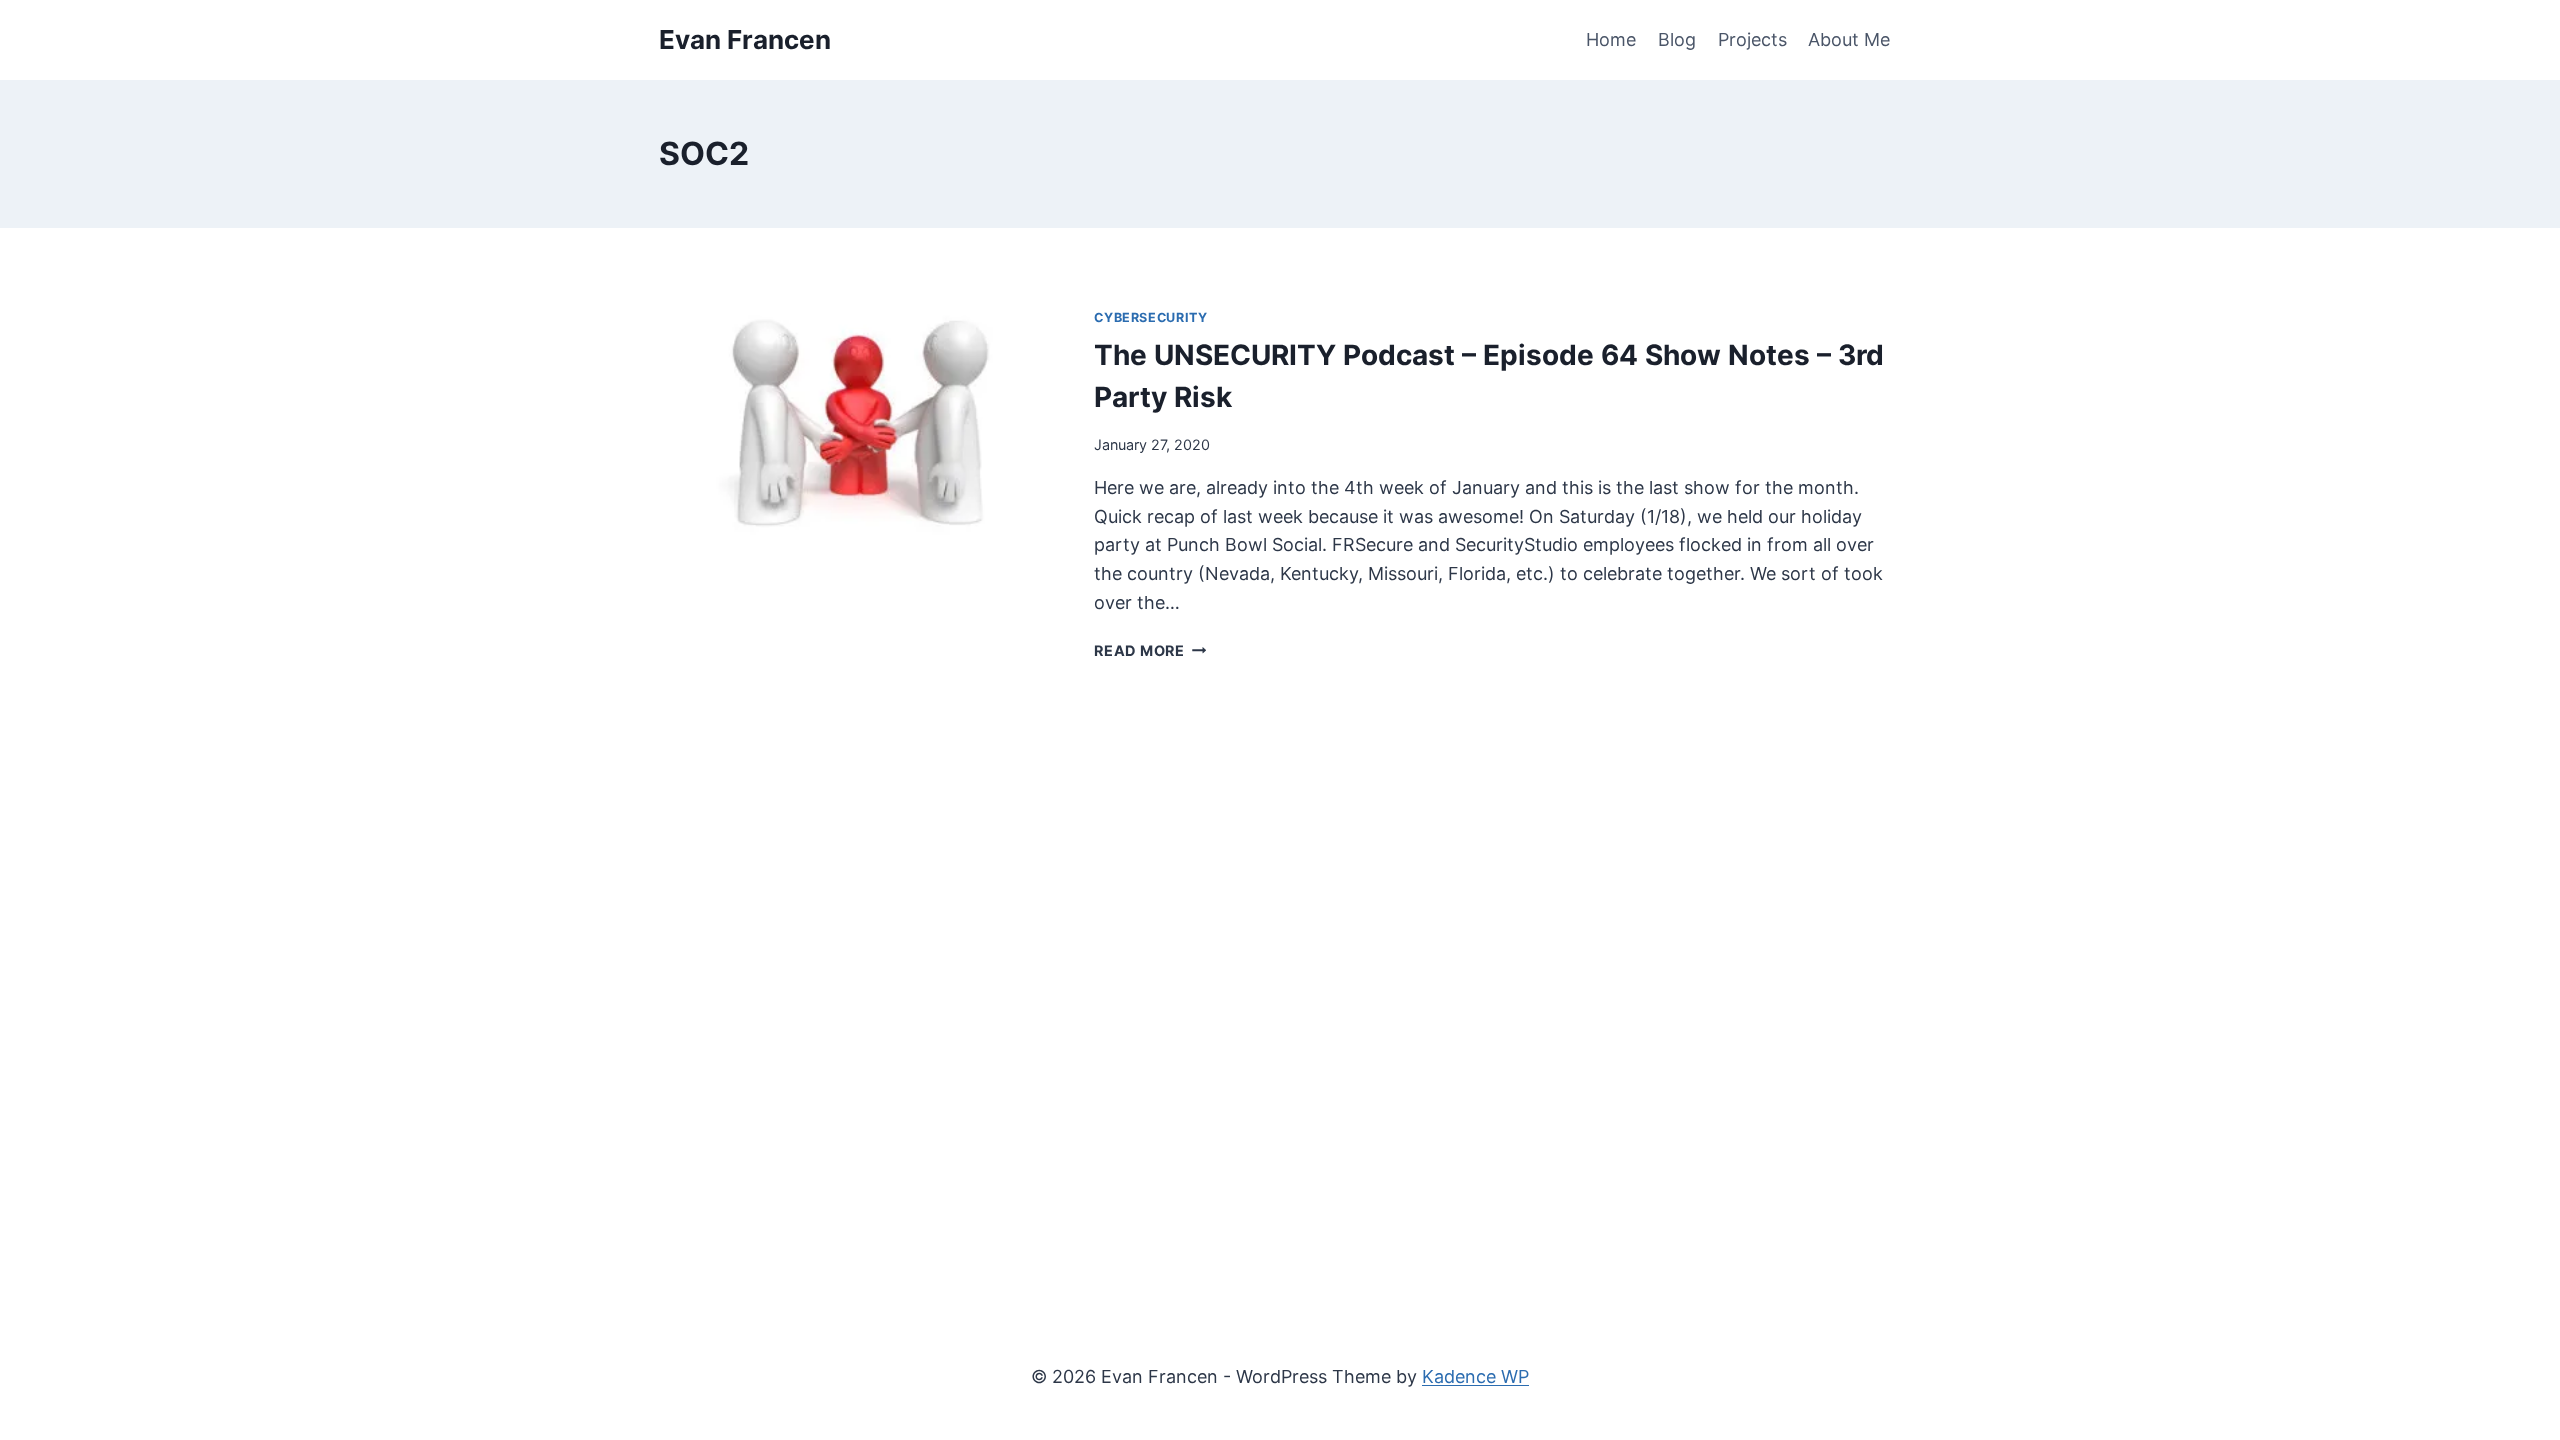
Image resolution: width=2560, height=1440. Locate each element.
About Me (1849, 39)
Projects (1752, 39)
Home (1611, 39)
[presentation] (860, 421)
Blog (1677, 39)
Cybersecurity (1150, 317)
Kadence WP (1475, 1376)
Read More (1150, 650)
